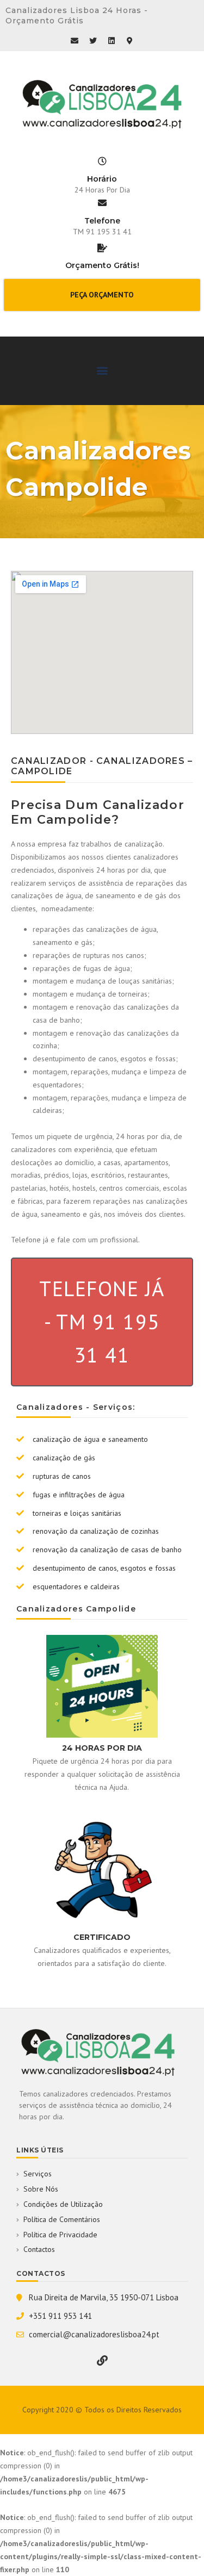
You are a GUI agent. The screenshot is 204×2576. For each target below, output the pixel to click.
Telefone (102, 221)
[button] (102, 295)
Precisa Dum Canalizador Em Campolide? (98, 812)
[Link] (102, 2361)
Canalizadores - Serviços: (76, 1407)
